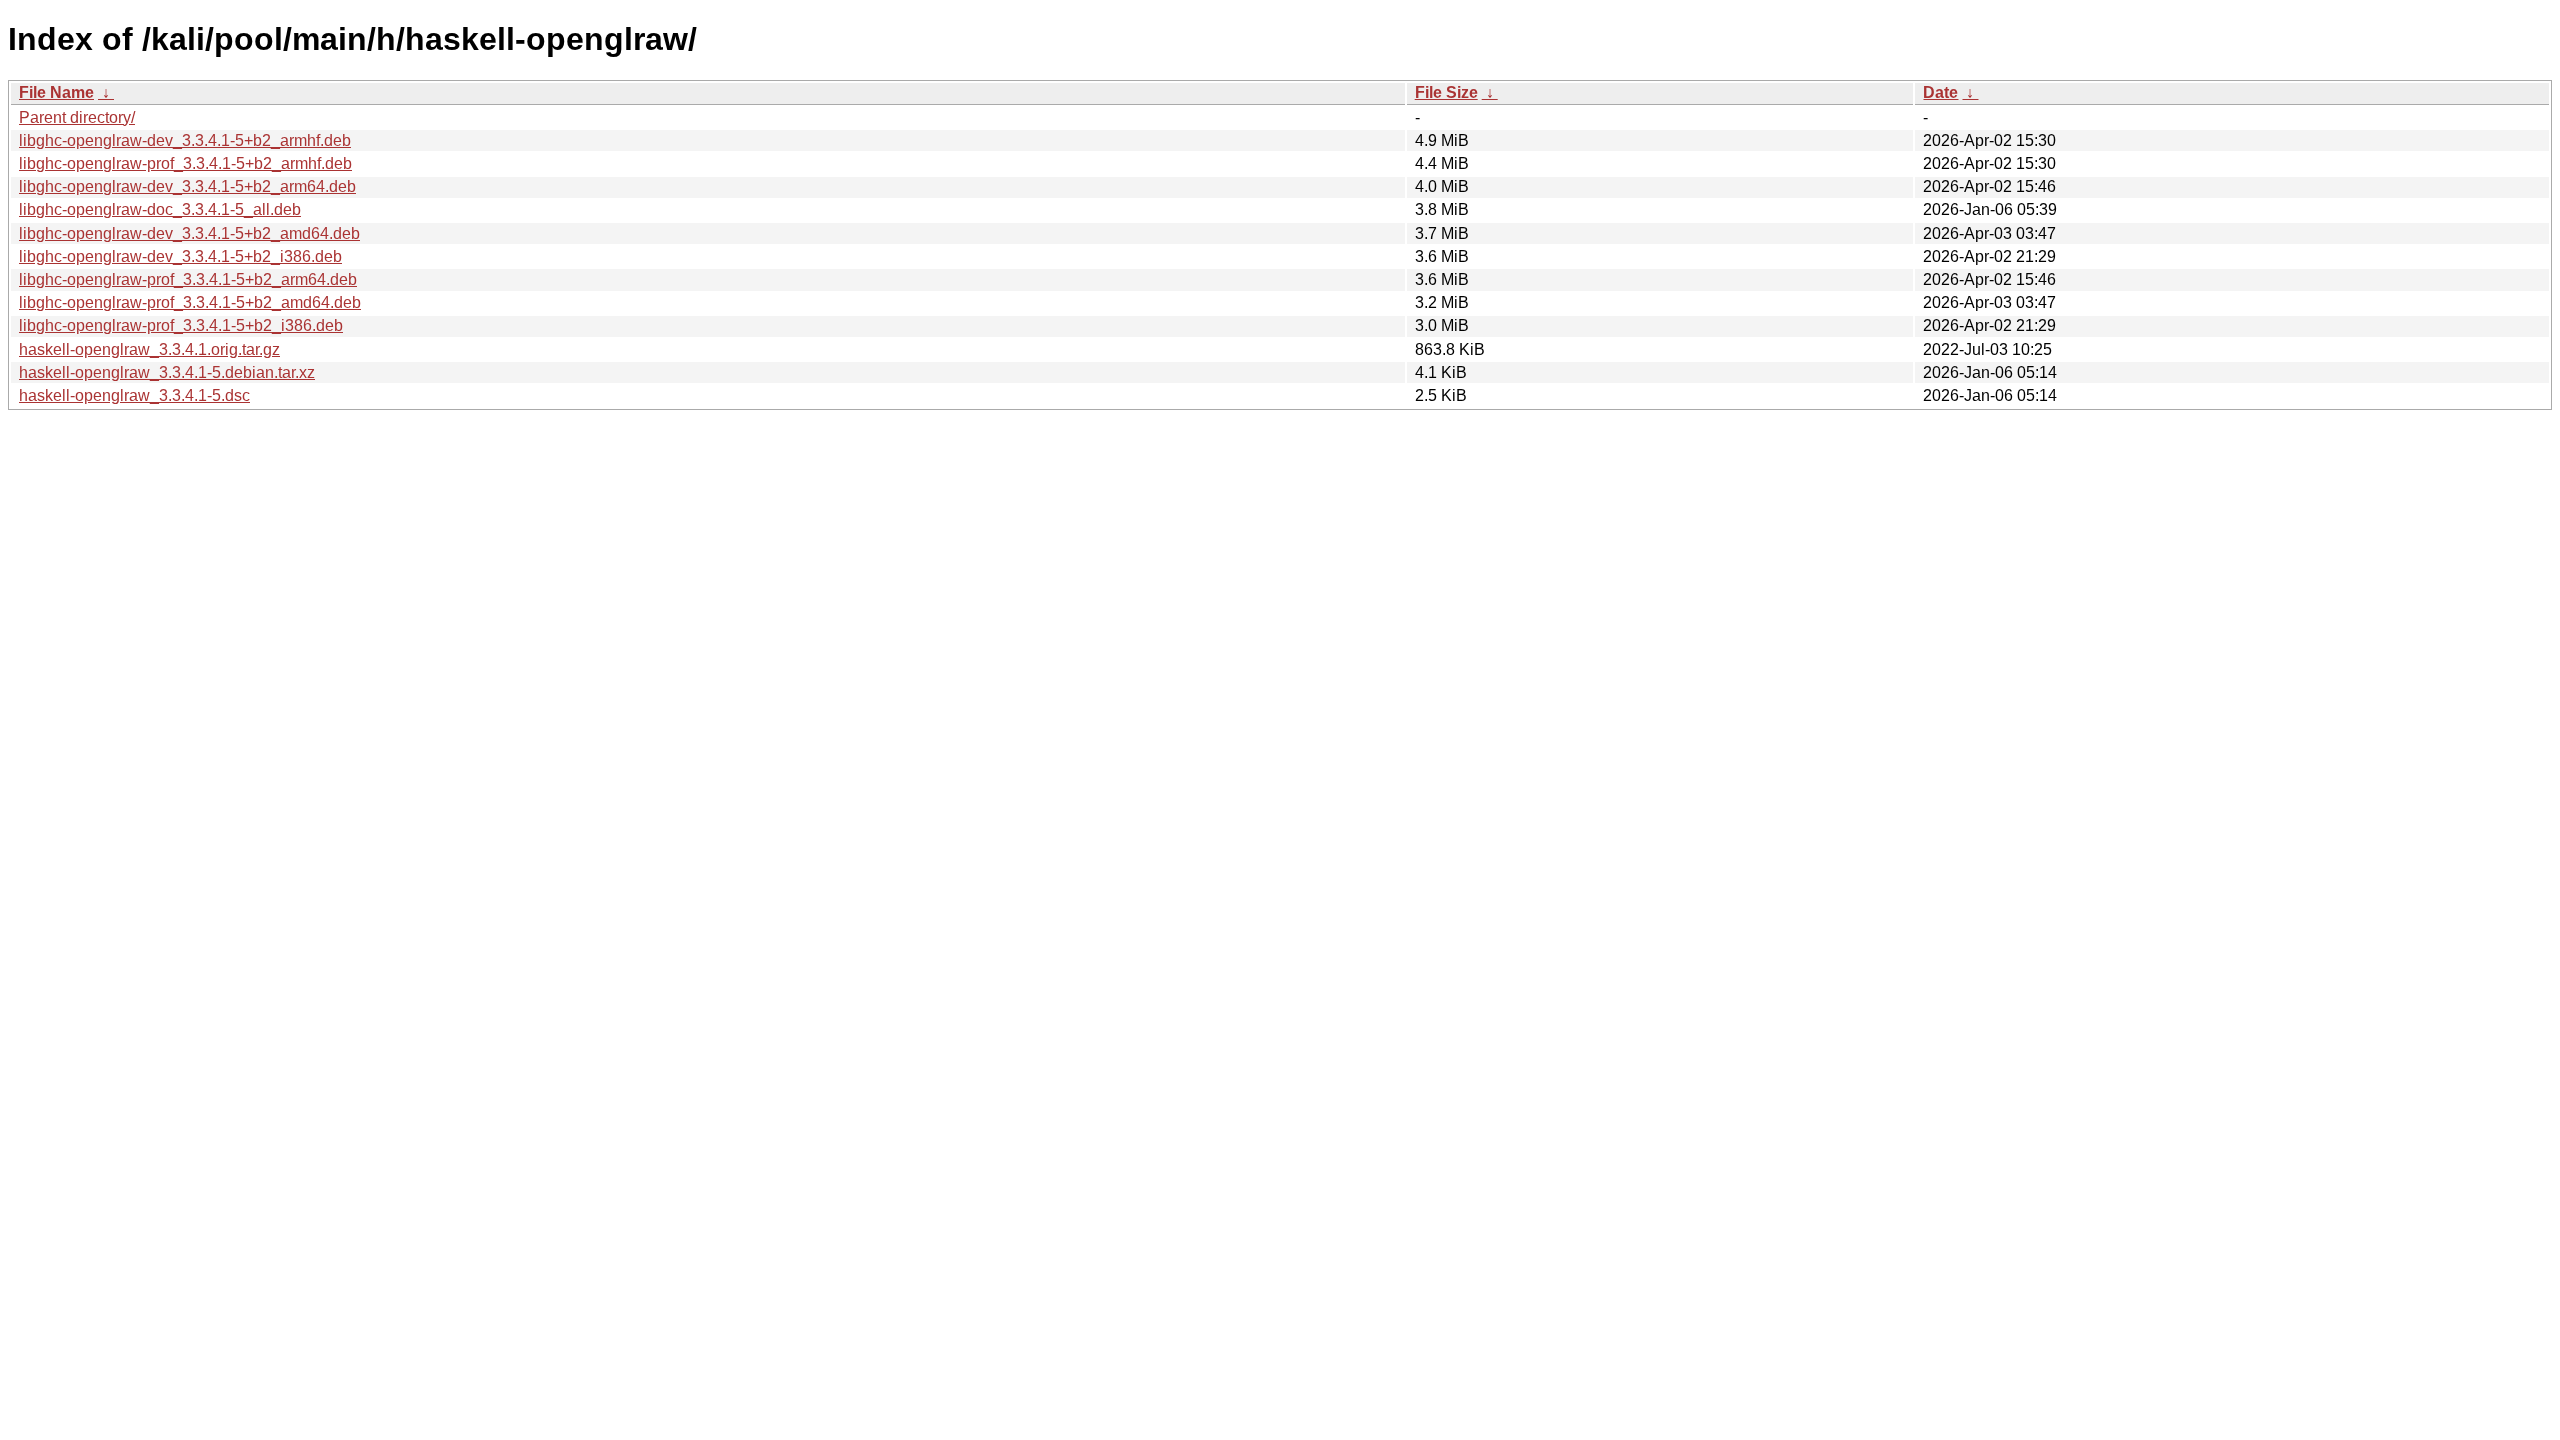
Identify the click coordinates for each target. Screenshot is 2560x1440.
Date (1940, 92)
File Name (56, 92)
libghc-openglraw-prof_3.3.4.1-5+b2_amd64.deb (190, 302)
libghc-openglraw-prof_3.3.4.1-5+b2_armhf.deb (185, 163)
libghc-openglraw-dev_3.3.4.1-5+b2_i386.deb (180, 256)
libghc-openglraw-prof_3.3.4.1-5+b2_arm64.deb (188, 279)
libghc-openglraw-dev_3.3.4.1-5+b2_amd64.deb (189, 233)
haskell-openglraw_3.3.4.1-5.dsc (134, 395)
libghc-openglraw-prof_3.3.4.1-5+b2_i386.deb (181, 325)
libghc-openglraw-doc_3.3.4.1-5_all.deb (160, 209)
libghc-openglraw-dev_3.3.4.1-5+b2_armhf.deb (185, 140)
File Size (1446, 92)
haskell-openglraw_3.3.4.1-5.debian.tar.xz (167, 372)
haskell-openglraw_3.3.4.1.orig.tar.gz (149, 349)
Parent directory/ (77, 117)
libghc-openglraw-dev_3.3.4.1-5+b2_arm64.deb (187, 186)
